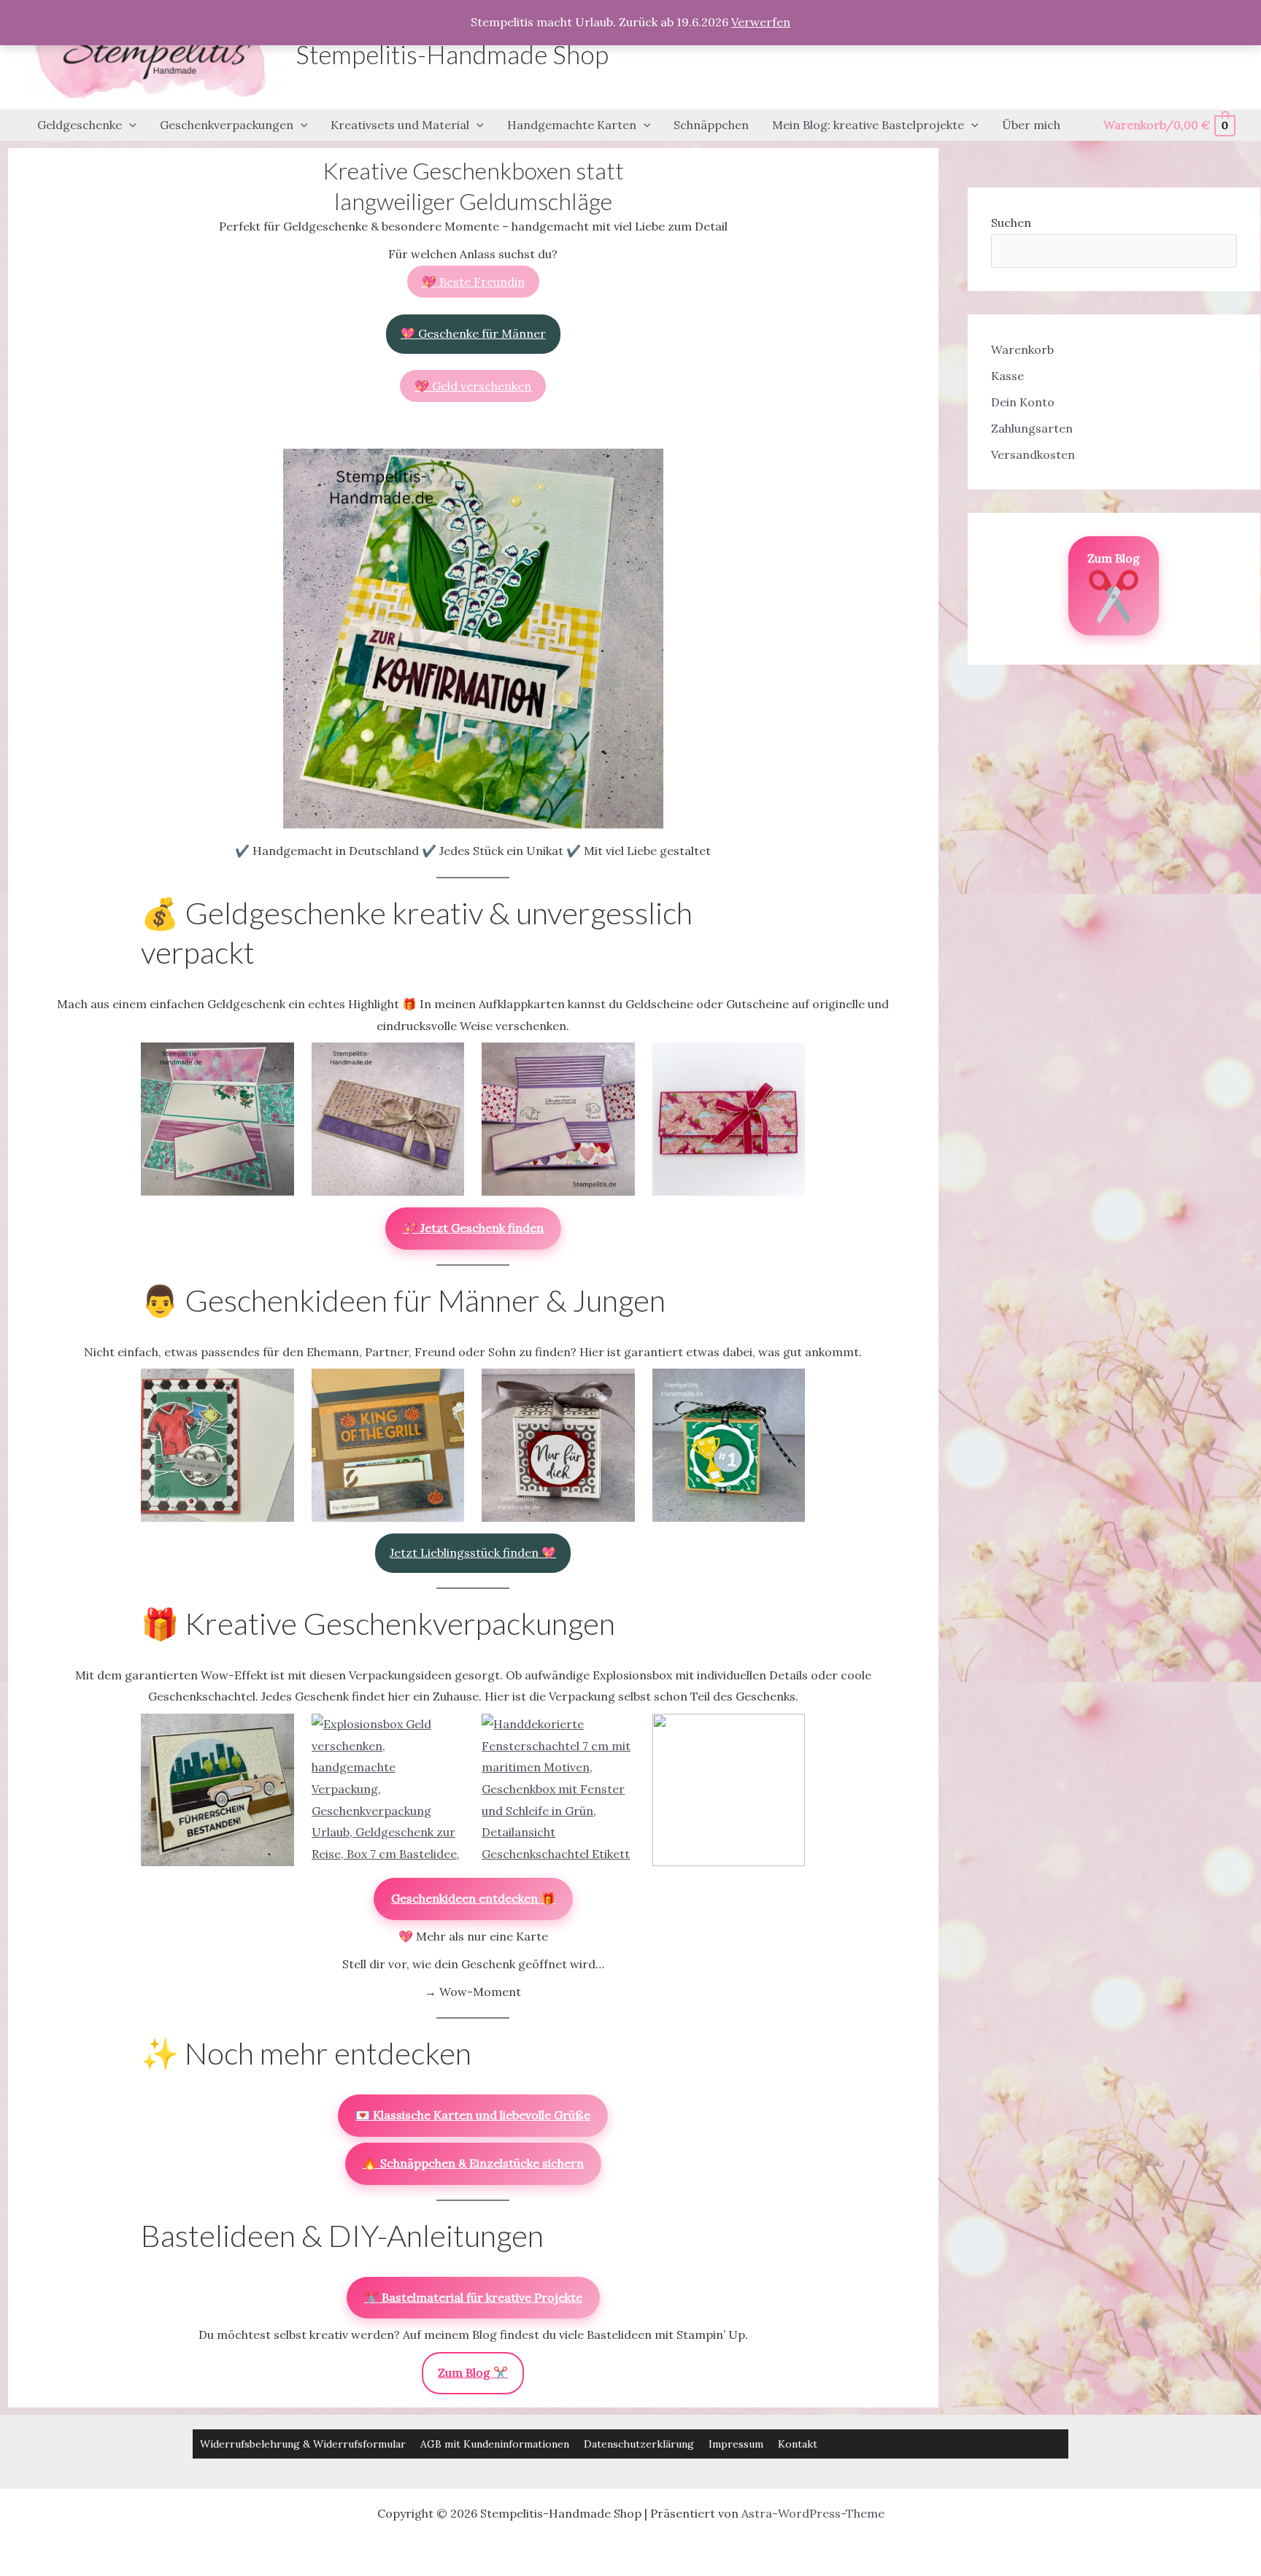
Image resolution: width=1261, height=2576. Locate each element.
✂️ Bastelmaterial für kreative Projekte (473, 2297)
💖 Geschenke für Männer (473, 333)
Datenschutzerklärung (639, 2444)
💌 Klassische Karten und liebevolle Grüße (473, 2115)
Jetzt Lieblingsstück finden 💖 (473, 1552)
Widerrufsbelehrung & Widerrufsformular (303, 2444)
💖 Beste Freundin (473, 282)
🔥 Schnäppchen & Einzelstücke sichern (473, 2163)
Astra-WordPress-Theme (813, 2513)
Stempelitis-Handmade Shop (452, 54)
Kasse (1007, 376)
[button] (129, 125)
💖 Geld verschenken (473, 386)
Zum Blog (1114, 558)
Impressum (736, 2444)
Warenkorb (1022, 349)
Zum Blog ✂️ (473, 2372)
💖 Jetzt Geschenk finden (473, 1228)
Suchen (1011, 223)
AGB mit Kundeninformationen (495, 2444)
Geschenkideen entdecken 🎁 (473, 1898)
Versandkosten (1033, 455)
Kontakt (798, 2444)
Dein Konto (1023, 402)
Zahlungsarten (1032, 428)
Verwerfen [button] (761, 22)
